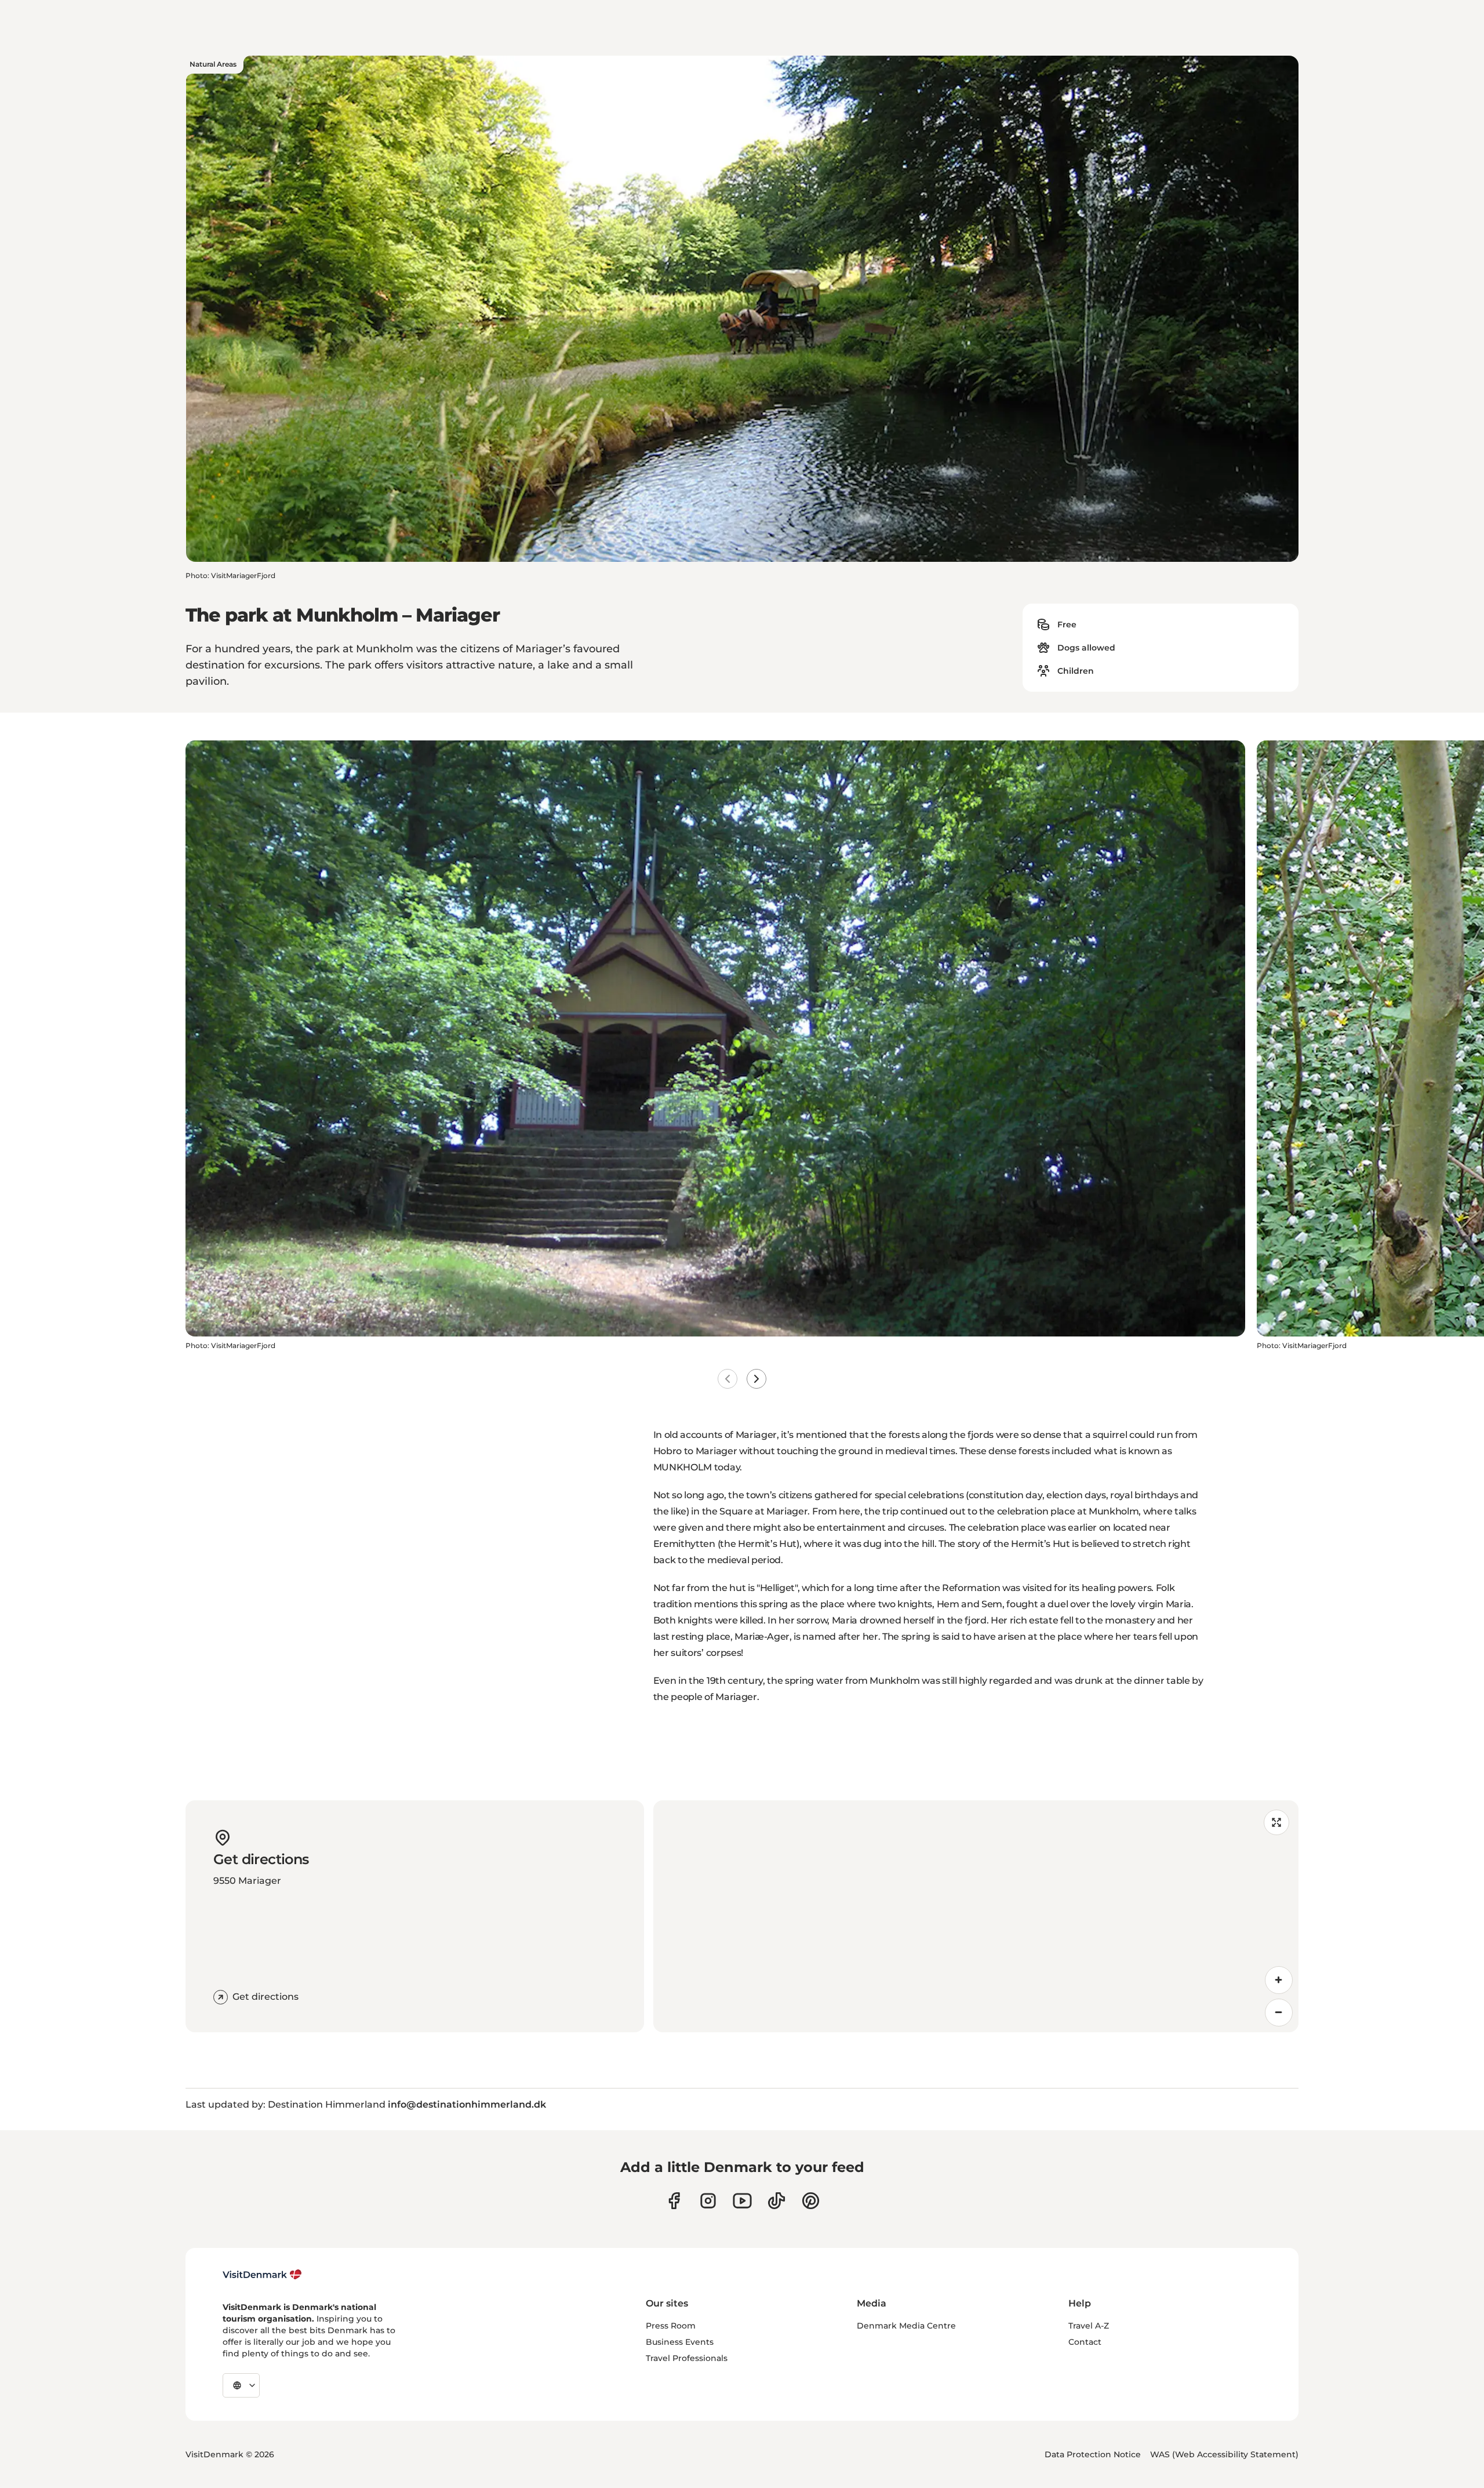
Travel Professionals (687, 2358)
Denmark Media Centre (906, 2326)
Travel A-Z (1089, 2326)
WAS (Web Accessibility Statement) (1224, 2454)
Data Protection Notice (1093, 2454)
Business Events (680, 2342)
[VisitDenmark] (262, 2275)
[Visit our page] (708, 2201)
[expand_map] (1276, 1822)
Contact (1085, 2342)
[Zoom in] (1279, 1980)
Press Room (671, 2326)
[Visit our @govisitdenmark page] (776, 2201)
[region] (976, 1916)
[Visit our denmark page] (674, 2201)
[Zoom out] (1279, 2013)
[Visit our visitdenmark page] (742, 2201)
